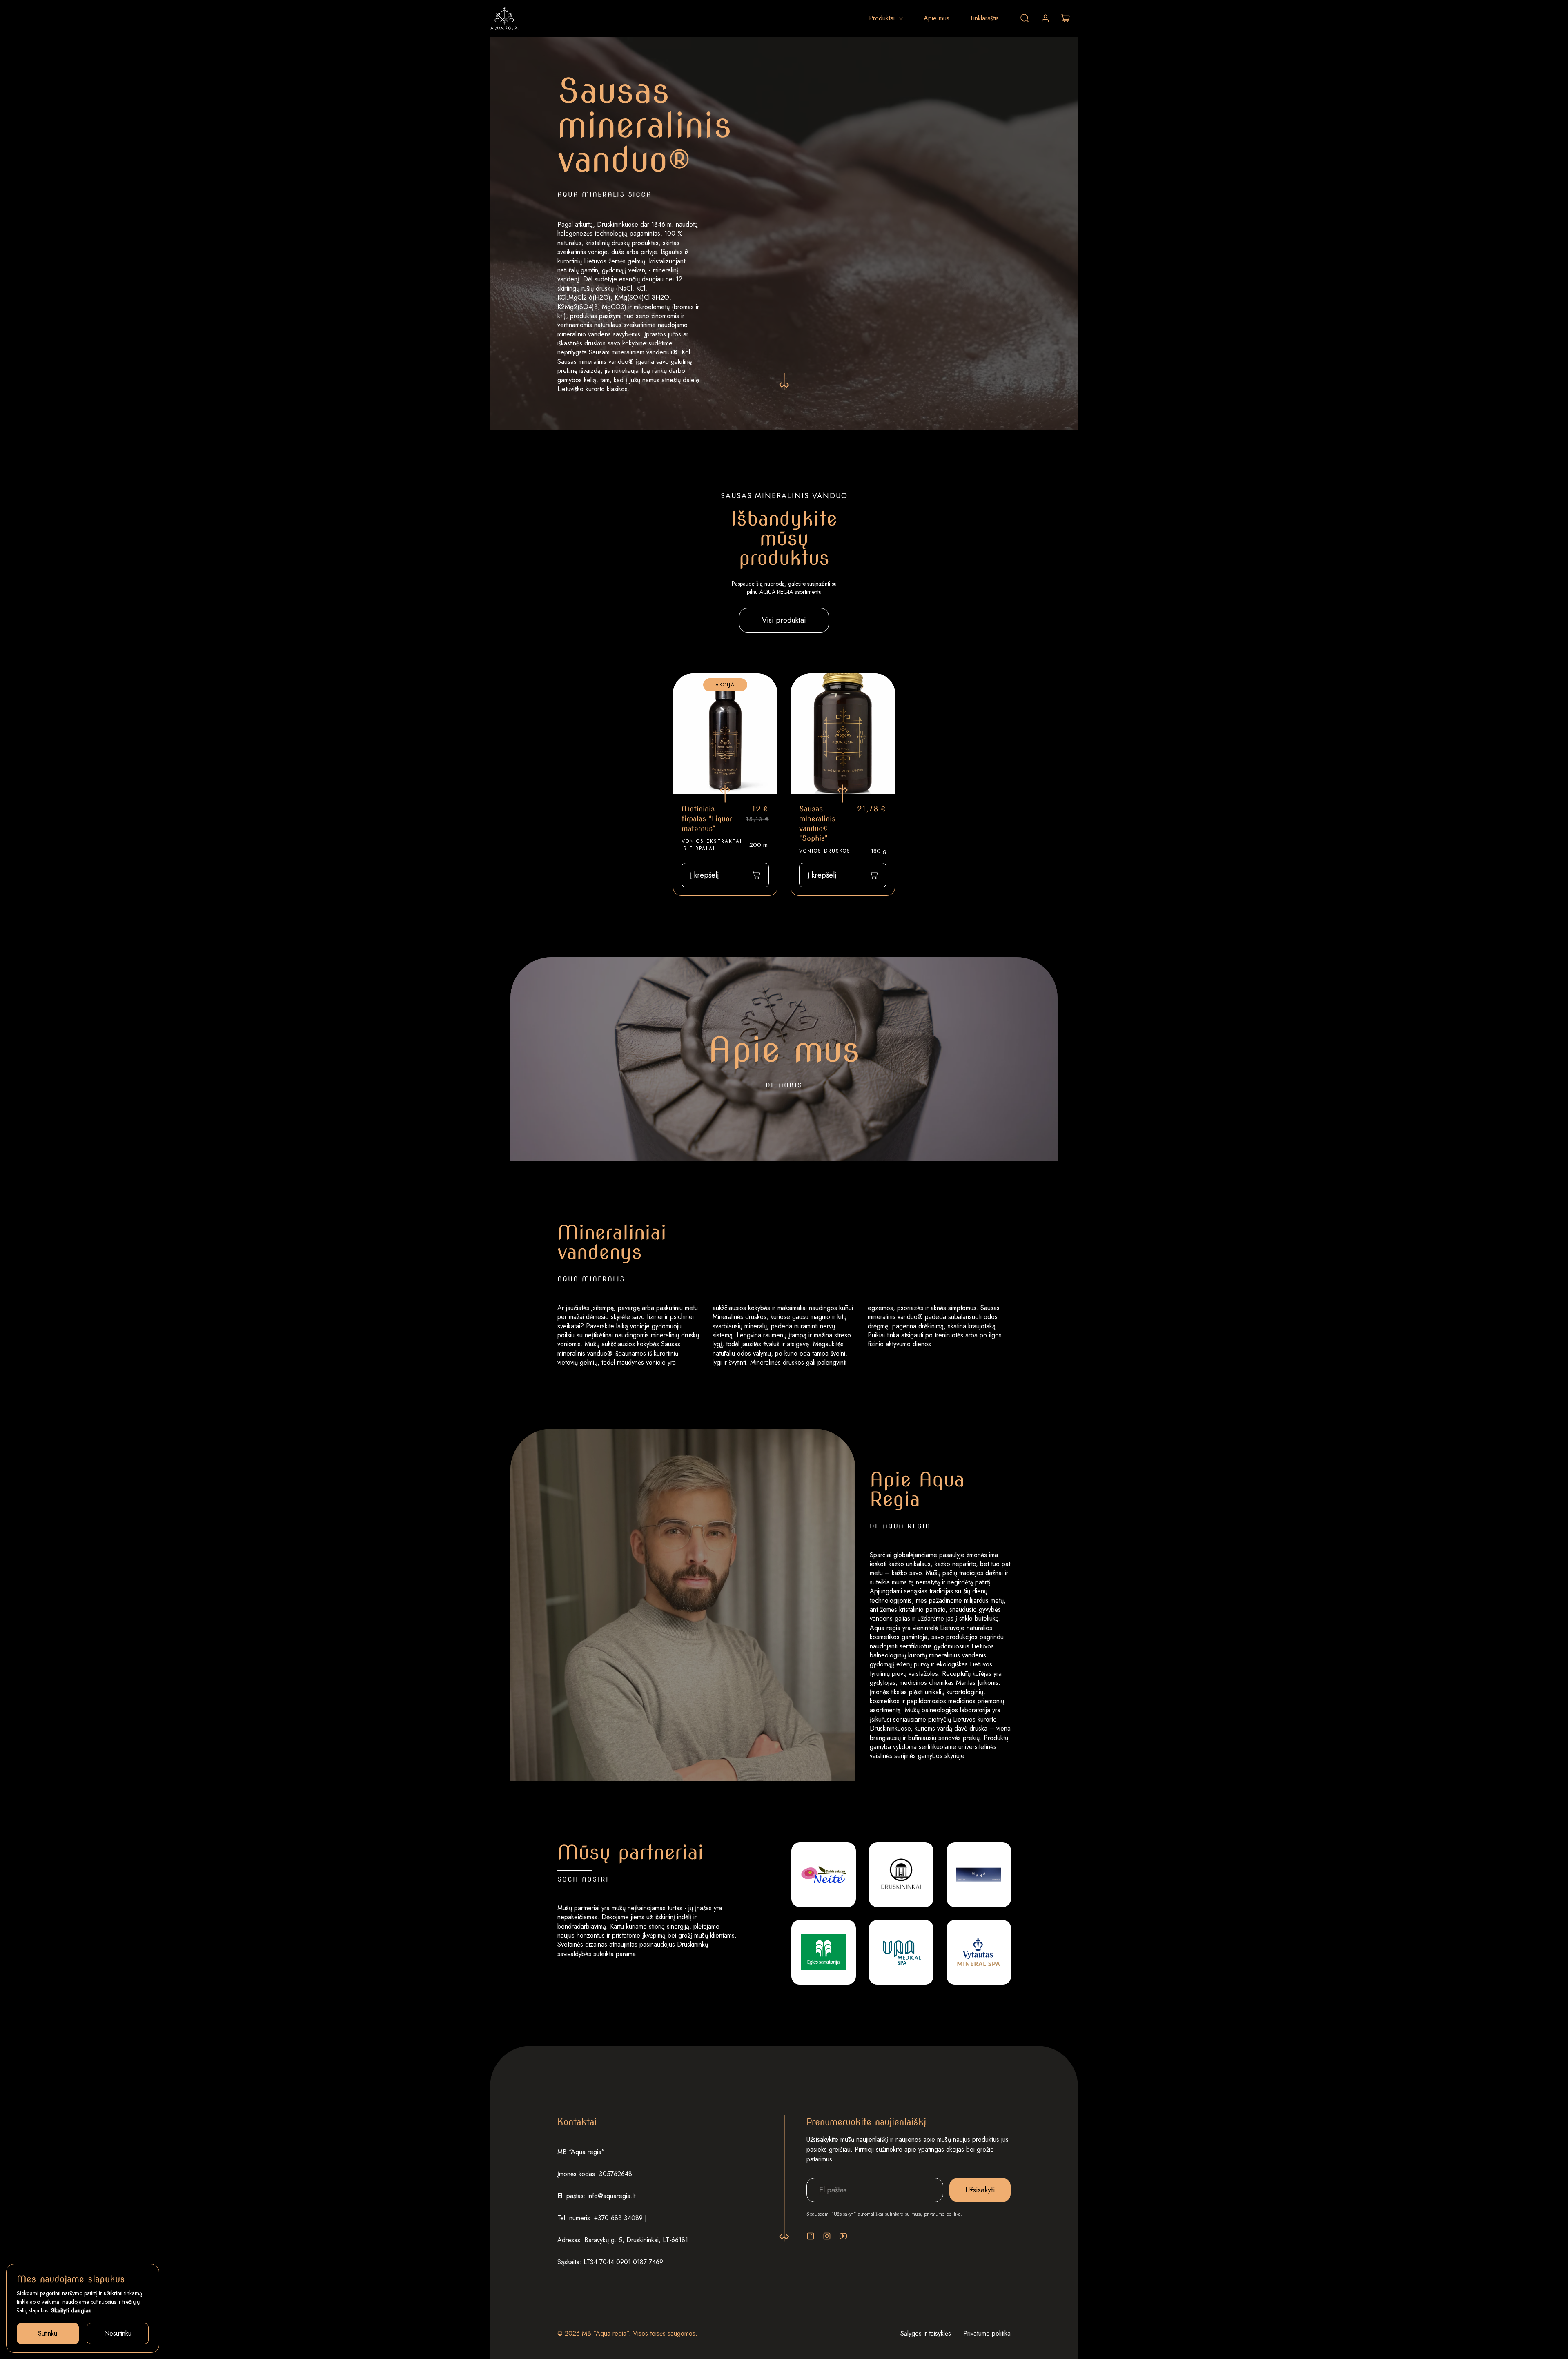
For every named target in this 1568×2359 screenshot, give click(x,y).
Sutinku (48, 2333)
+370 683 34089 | (620, 2218)
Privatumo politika (987, 2333)
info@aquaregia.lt (611, 2196)
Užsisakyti (980, 2190)
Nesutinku (118, 2333)
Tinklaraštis (984, 18)
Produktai (882, 18)
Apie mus (937, 18)
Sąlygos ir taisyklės (926, 2333)
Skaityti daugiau (71, 2310)
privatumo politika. (943, 2214)
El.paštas (828, 2172)
